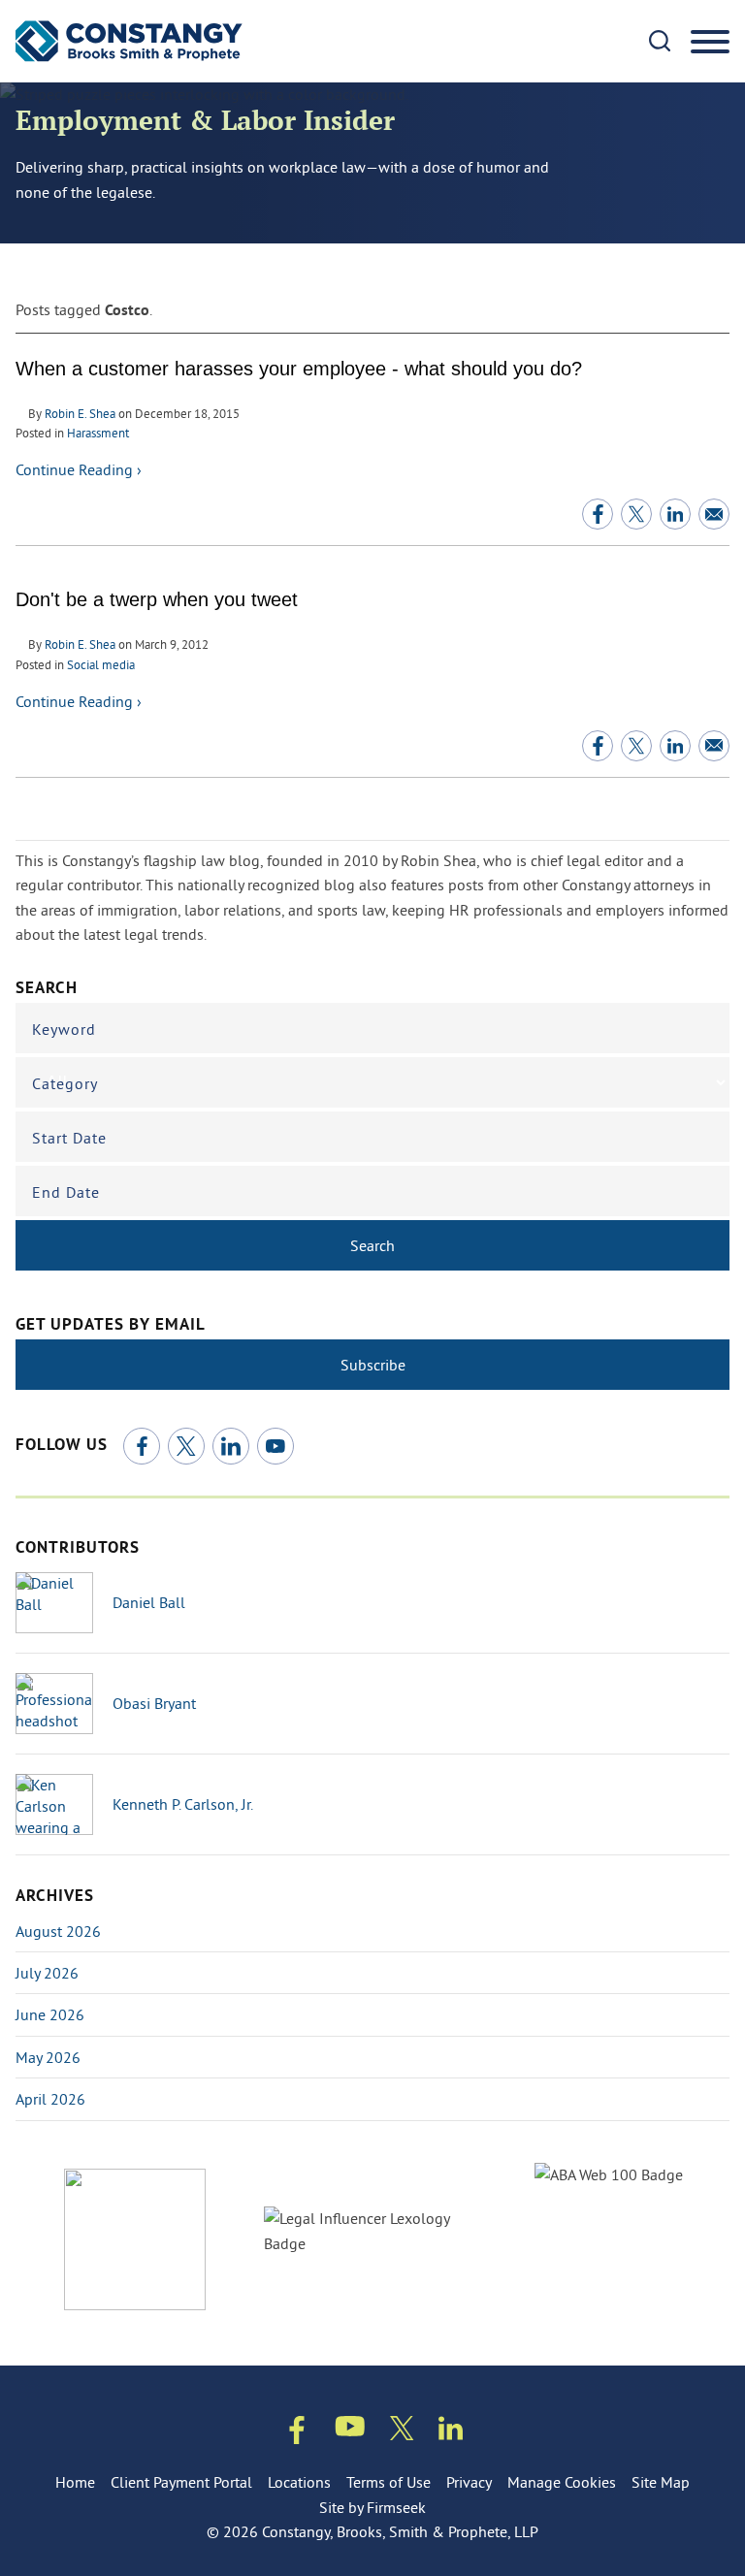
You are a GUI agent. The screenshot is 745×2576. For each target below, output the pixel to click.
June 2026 (50, 2014)
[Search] (660, 41)
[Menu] (710, 43)
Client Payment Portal (181, 2482)
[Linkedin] (451, 2432)
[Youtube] (350, 2430)
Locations (299, 2482)
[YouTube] (275, 1446)
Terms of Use (389, 2482)
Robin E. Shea (80, 413)
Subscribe (373, 1365)
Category (65, 1083)
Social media (101, 664)
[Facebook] (142, 1446)
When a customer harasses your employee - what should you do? (299, 369)
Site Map (661, 2482)
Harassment (98, 433)
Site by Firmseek (372, 2507)
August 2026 (58, 1931)
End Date (66, 1192)
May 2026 (48, 2057)
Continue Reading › (79, 469)
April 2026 (50, 2099)
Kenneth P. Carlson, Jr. (183, 1804)
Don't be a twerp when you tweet (157, 599)
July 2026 (47, 1973)
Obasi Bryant (154, 1703)
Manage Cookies (562, 2482)
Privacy (469, 2482)
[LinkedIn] (231, 1446)
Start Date (69, 1138)
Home (75, 2482)
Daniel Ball (149, 1602)
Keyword (64, 1029)
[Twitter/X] (186, 1446)
